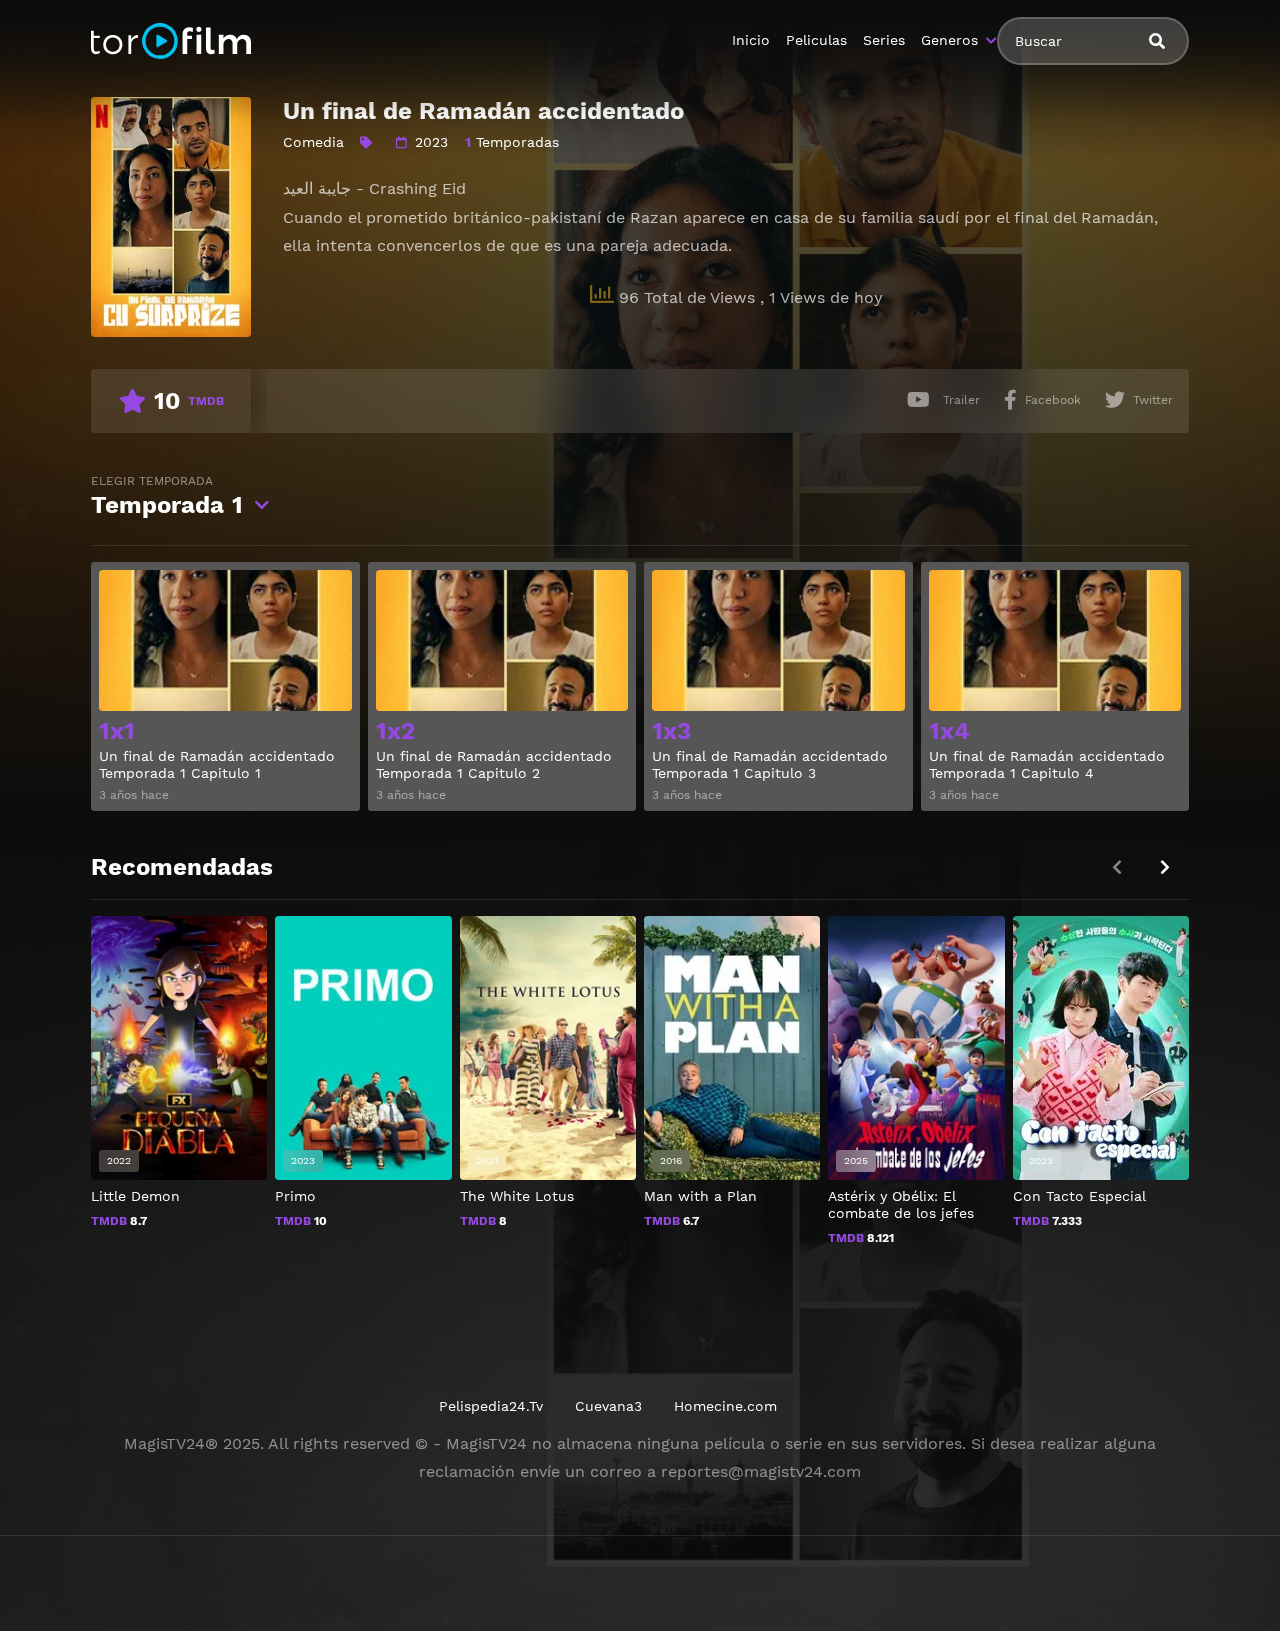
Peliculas (816, 40)
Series (884, 40)
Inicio (751, 40)
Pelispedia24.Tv (491, 1406)
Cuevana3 (608, 1406)
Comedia (313, 142)
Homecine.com (725, 1406)
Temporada (167, 496)
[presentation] (1165, 867)
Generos (949, 40)
